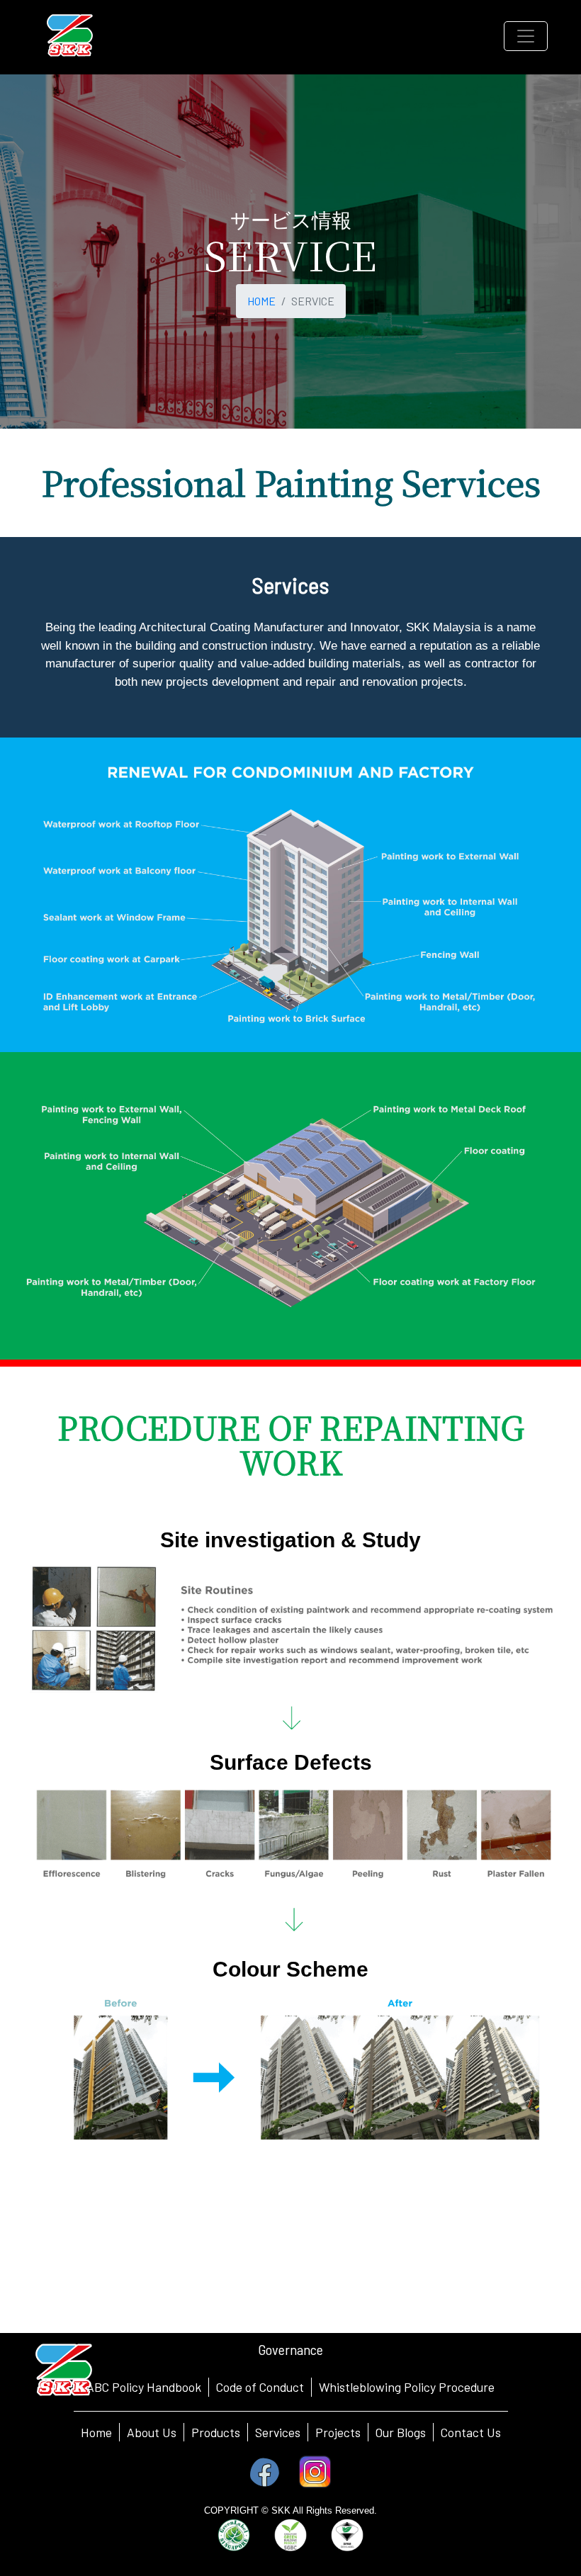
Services (278, 2432)
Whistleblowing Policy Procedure (407, 2387)
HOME (261, 301)
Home (96, 2432)
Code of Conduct (260, 2387)
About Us (152, 2432)
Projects (338, 2432)
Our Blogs (401, 2432)
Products (216, 2432)
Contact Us (471, 2432)
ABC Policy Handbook (144, 2387)
